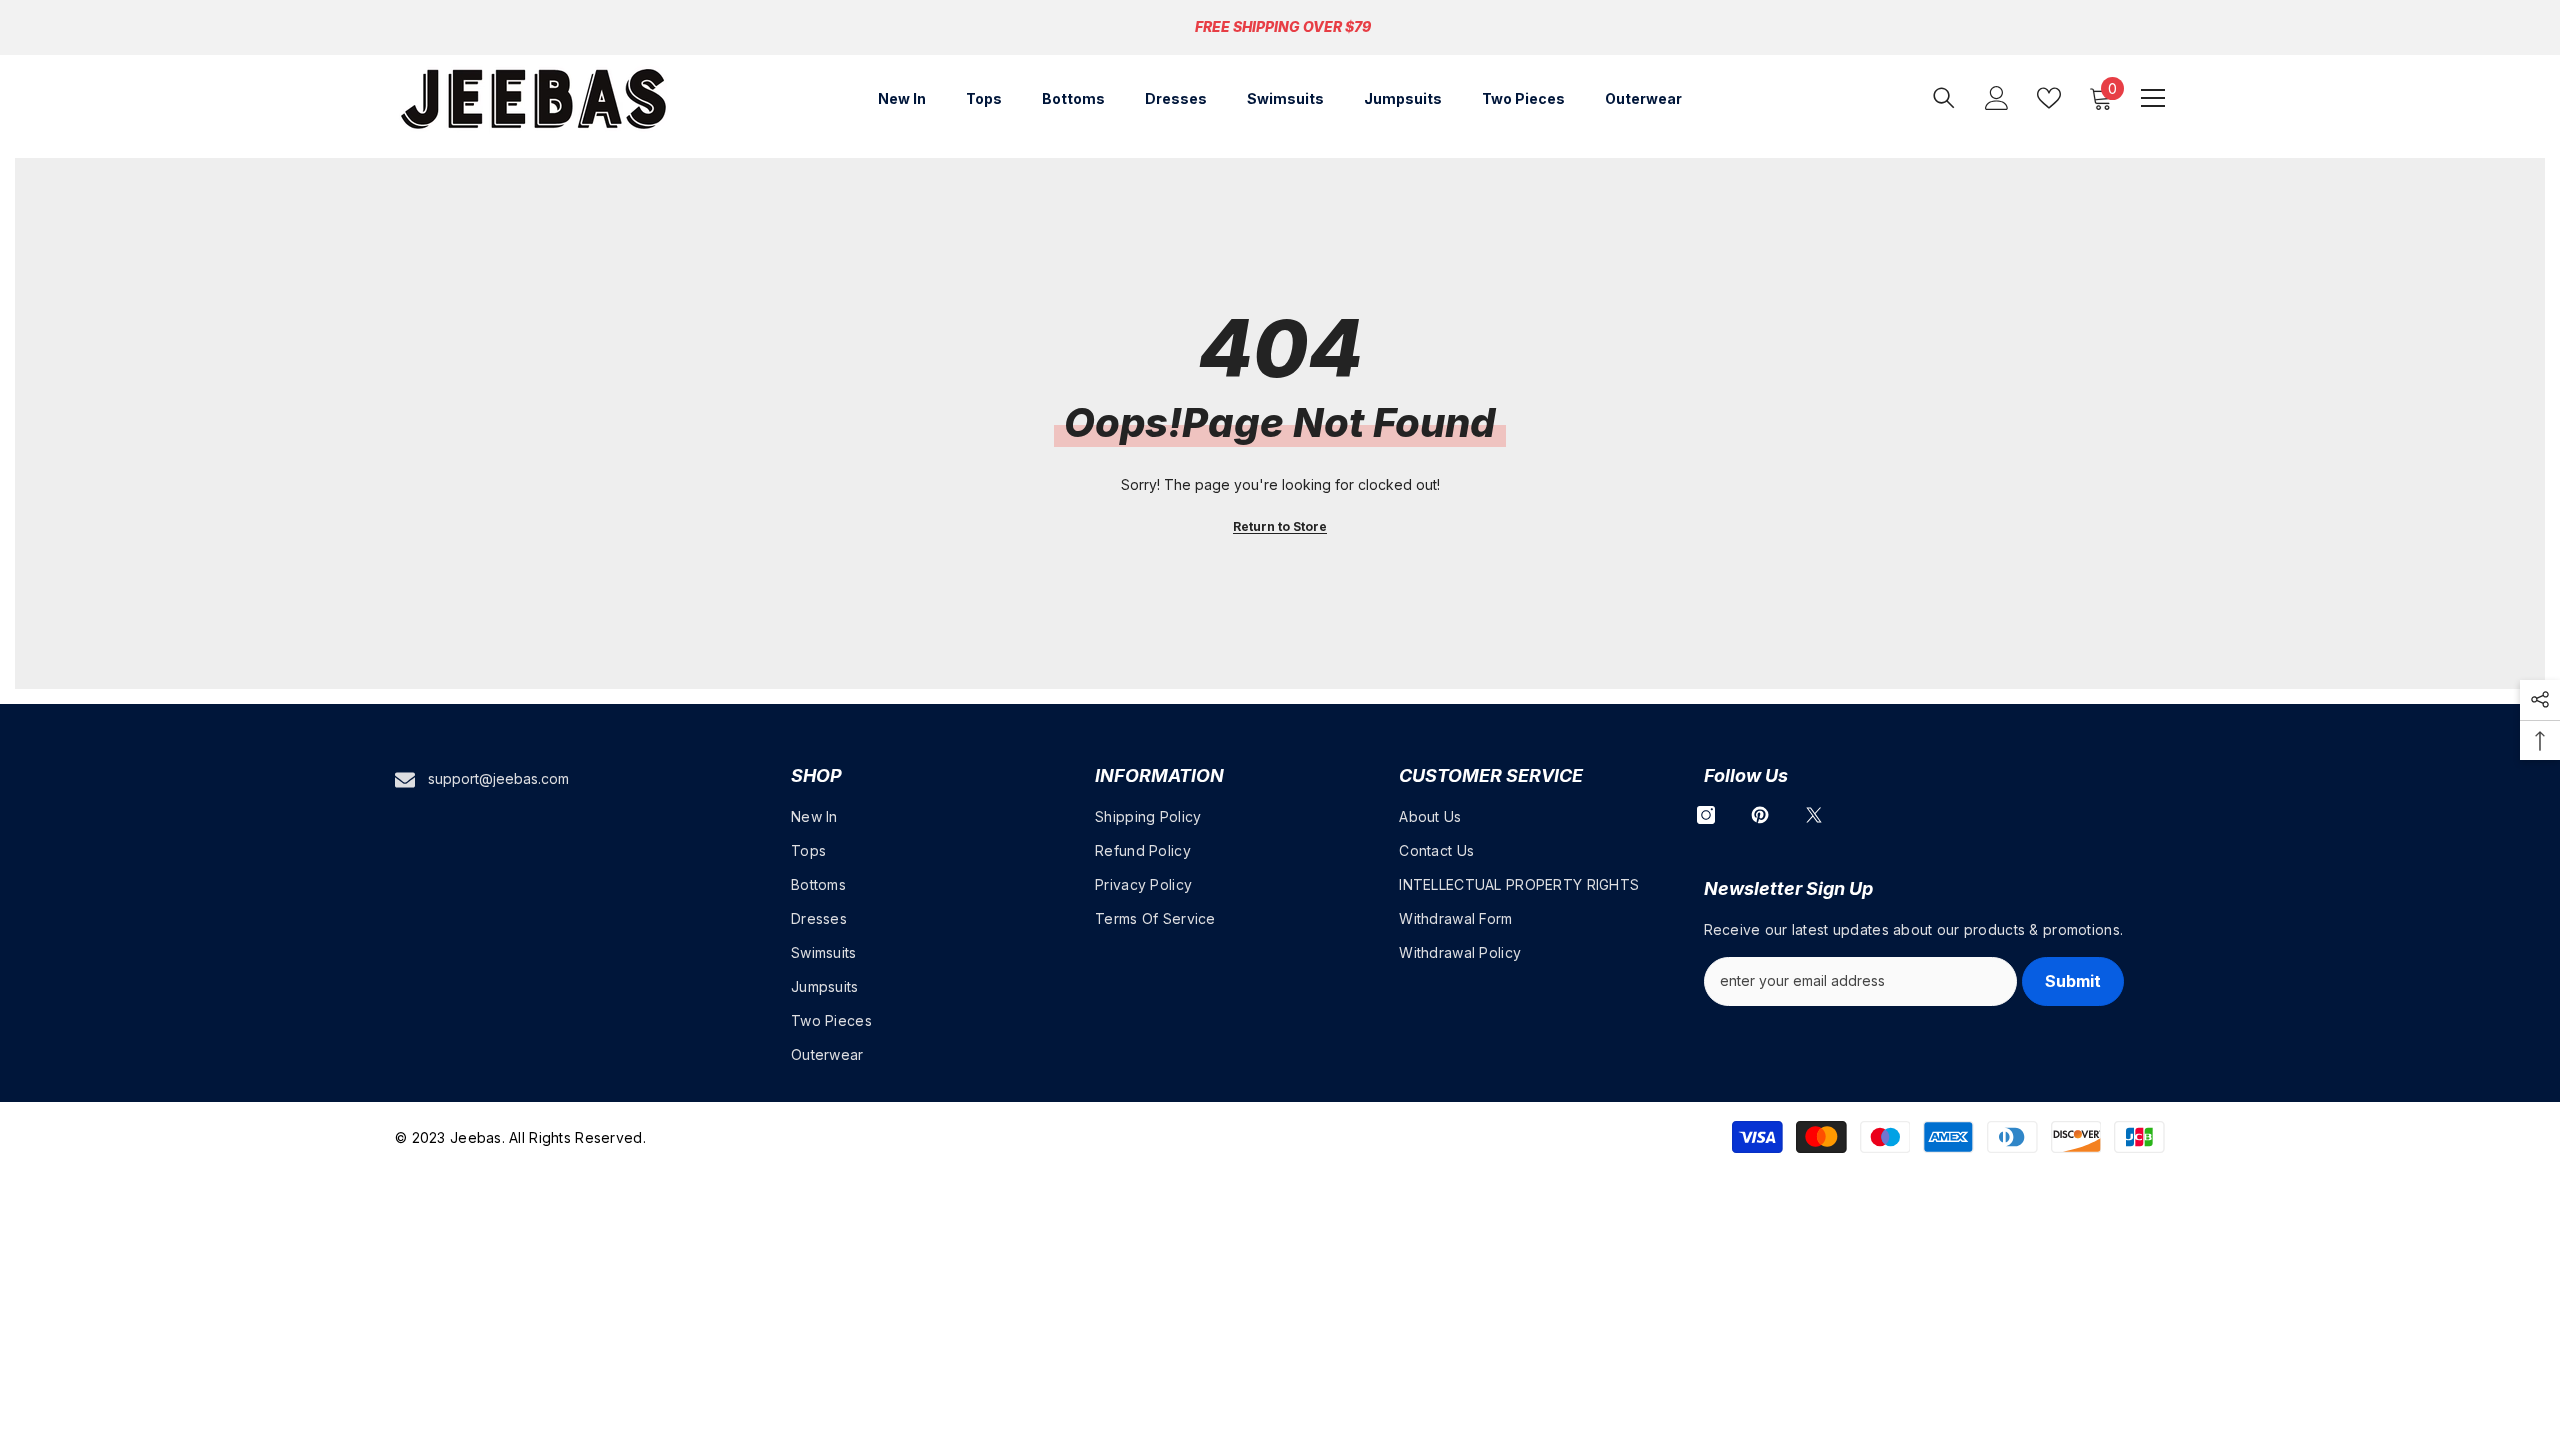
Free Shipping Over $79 (1283, 26)
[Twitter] (1814, 815)
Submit (2073, 981)
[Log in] (1997, 98)
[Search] (1944, 97)
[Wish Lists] (2049, 98)
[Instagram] (1706, 815)
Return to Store (1280, 526)
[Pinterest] (1760, 815)
